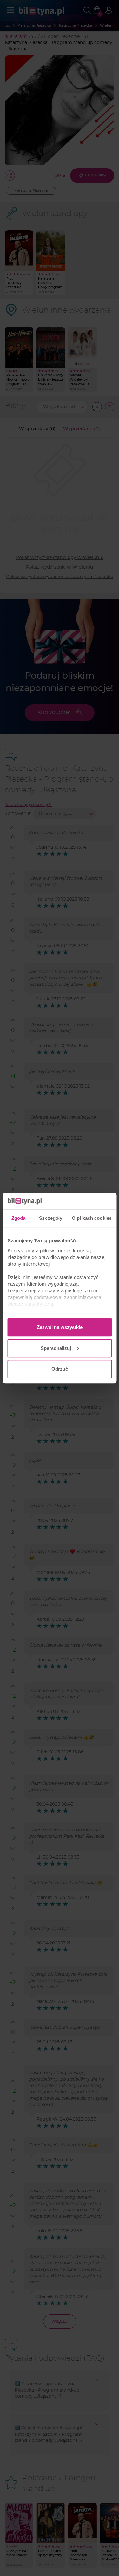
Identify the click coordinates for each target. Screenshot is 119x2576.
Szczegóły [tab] (51, 1218)
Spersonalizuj (56, 1348)
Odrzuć (60, 1369)
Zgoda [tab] (19, 1218)
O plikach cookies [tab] (92, 1218)
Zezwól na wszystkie (60, 1327)
